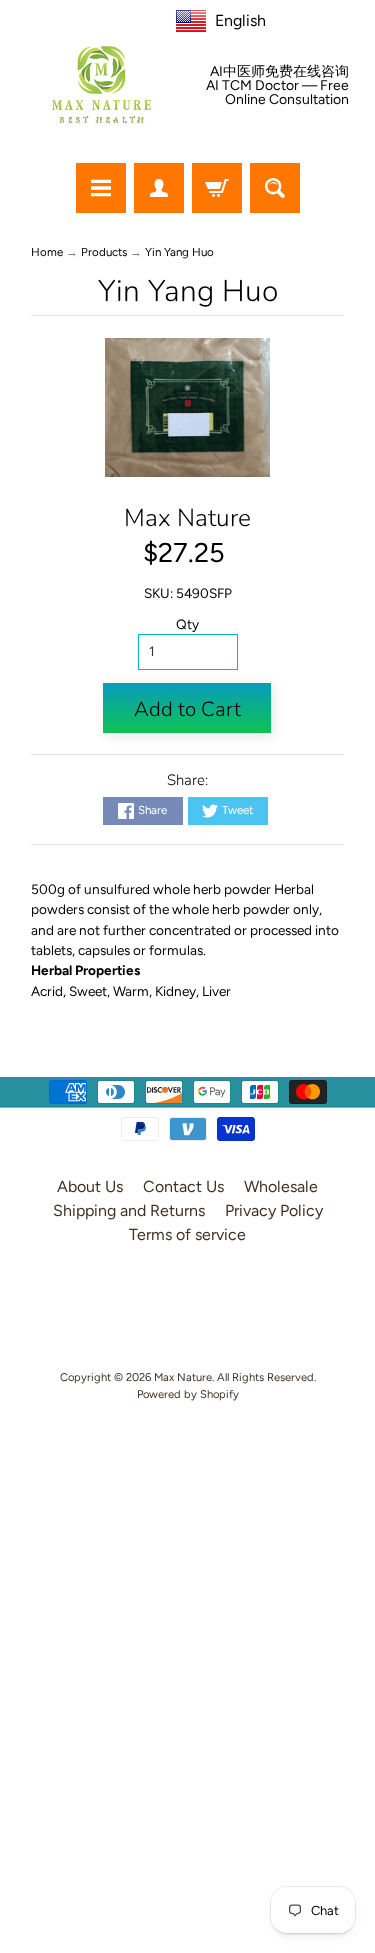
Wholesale (281, 1186)
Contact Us (183, 1186)
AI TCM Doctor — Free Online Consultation (277, 93)
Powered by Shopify (188, 1394)
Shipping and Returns (129, 1210)
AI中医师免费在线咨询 (279, 72)
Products (104, 252)
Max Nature (187, 518)
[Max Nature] (102, 84)
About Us (90, 1186)
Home (47, 252)
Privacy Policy (274, 1210)
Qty (187, 624)
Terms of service (187, 1234)
